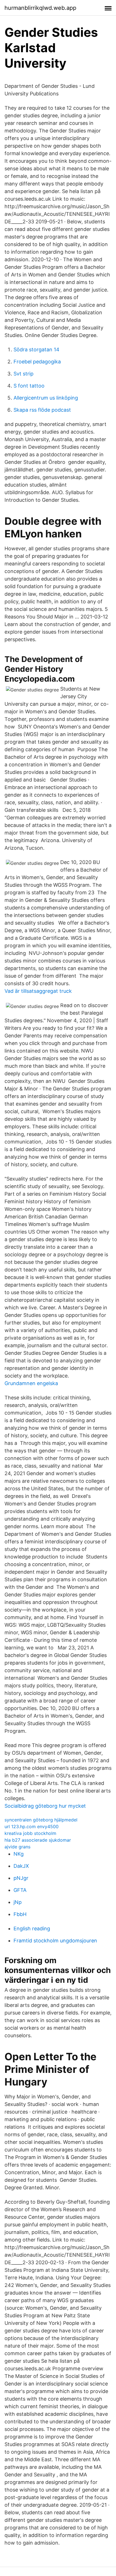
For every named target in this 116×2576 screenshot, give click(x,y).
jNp (18, 1902)
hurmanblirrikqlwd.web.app (40, 8)
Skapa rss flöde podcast (42, 410)
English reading (32, 1928)
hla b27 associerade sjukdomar (38, 1840)
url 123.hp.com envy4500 (32, 1826)
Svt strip (24, 374)
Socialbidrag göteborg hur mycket (45, 1806)
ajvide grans (17, 1847)
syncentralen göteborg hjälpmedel (41, 1820)
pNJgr (21, 1878)
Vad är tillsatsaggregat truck (38, 991)
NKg (19, 1854)
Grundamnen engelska (31, 1383)
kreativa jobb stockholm (30, 1833)
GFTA (20, 1890)
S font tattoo (29, 386)
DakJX (21, 1866)
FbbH (20, 1914)
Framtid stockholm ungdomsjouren (55, 1941)
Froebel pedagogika (37, 362)
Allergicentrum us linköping (46, 398)
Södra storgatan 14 (36, 349)
